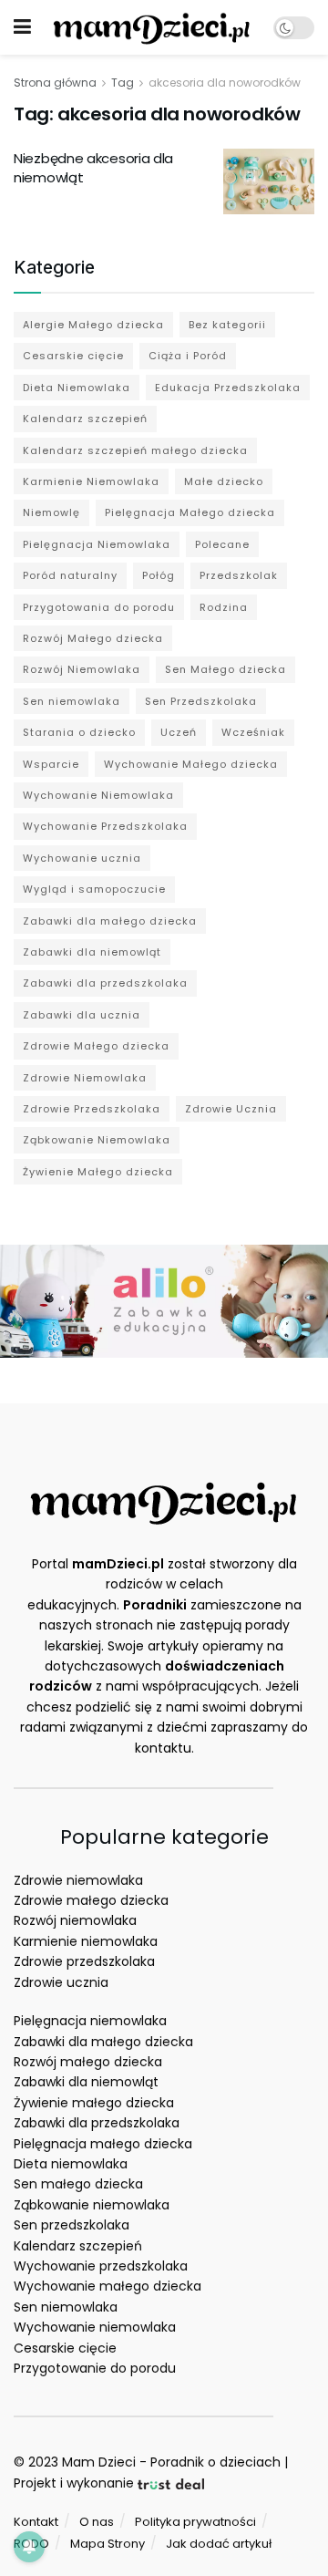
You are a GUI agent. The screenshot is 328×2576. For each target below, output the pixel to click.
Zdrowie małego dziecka (91, 1900)
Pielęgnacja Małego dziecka (190, 512)
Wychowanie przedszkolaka (101, 2266)
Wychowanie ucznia (82, 858)
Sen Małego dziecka (225, 669)
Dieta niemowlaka (71, 2164)
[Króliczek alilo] (164, 1300)
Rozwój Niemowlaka (82, 669)
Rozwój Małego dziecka (93, 638)
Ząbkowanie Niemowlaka (97, 1140)
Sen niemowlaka (72, 701)
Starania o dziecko (79, 732)
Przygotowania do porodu (99, 607)
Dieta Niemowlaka (77, 388)
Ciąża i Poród (188, 356)
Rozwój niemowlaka (75, 1920)
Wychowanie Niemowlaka (98, 795)
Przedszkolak (239, 575)
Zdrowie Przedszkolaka (92, 1109)
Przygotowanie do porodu (95, 2368)
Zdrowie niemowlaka (78, 1880)
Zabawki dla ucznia (82, 1015)
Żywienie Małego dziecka (98, 1172)
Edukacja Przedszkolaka (228, 388)
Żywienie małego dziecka (94, 2103)
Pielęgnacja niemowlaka (90, 2021)
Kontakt (36, 2522)
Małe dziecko (224, 481)
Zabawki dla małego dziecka (110, 921)
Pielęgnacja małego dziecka (103, 2144)
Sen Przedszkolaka (201, 701)
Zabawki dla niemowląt (92, 952)
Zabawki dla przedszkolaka (105, 983)
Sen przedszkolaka (72, 2225)
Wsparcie (51, 764)
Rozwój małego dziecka (88, 2062)
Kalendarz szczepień (85, 419)
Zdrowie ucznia (61, 1982)
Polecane (222, 544)
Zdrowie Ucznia (231, 1109)
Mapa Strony (108, 2544)
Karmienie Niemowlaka (91, 481)
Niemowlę (51, 512)
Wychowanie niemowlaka (95, 2327)
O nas (97, 2522)
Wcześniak (253, 732)
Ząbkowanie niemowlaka (92, 2205)
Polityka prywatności (195, 2522)
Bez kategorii (227, 325)
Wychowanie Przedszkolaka (105, 826)
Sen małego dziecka (78, 2184)
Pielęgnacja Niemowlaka (97, 544)
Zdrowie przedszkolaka (84, 1961)
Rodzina (224, 607)
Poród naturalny (70, 575)
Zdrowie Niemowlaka (85, 1078)
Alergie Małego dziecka (93, 325)
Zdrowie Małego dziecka (96, 1046)
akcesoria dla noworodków (225, 83)
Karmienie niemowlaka (86, 1941)
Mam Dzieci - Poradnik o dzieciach (171, 2462)
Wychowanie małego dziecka (108, 2286)
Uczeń (179, 732)
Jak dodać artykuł (219, 2544)
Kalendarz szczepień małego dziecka (135, 450)
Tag (123, 83)
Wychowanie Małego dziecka (191, 764)
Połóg (159, 575)
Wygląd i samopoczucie (94, 889)
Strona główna (55, 83)
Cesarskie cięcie (73, 356)
